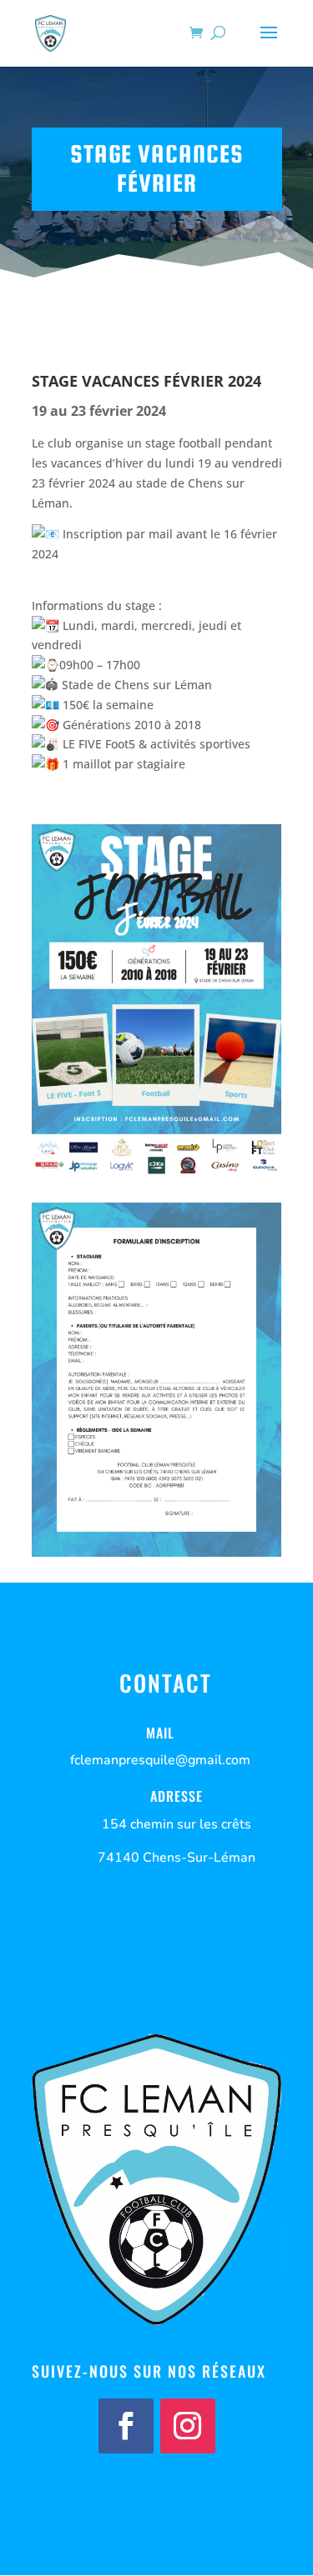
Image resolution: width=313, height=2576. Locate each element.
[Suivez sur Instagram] (188, 2426)
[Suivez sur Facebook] (126, 2426)
